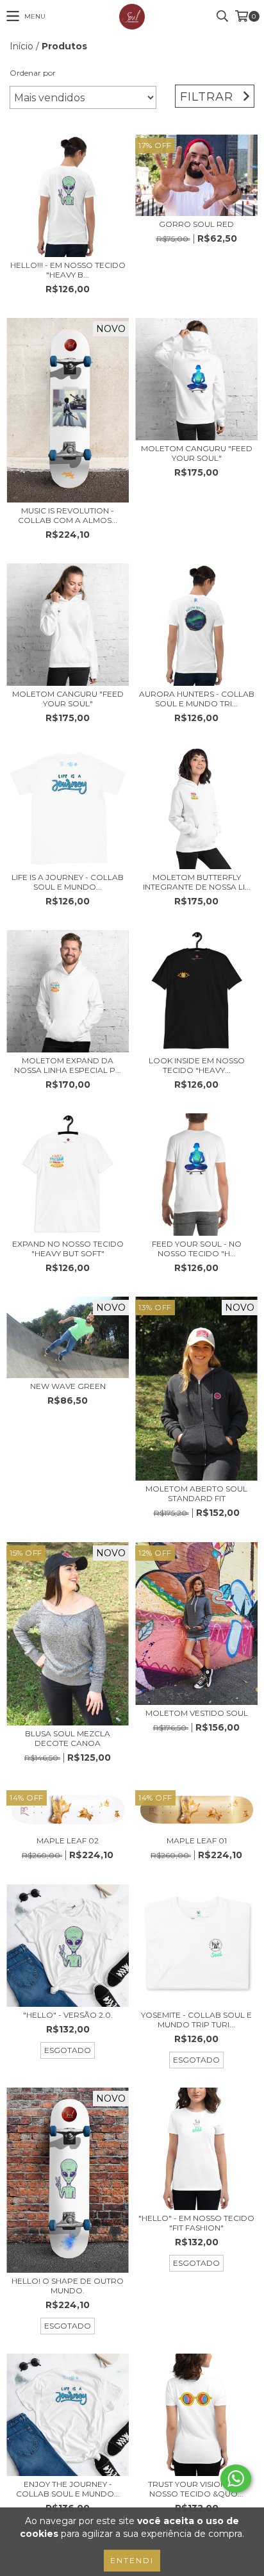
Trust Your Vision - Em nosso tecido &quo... (197, 2489)
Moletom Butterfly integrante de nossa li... (197, 882)
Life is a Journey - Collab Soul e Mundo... (68, 882)
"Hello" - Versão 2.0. (68, 2015)
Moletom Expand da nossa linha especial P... (68, 1065)
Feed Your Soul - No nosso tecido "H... (197, 1249)
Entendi (132, 2560)
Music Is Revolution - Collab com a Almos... (68, 515)
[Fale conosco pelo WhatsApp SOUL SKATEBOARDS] (236, 2479)
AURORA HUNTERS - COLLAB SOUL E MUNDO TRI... (197, 699)
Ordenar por (33, 73)
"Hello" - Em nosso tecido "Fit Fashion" (196, 2223)
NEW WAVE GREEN (68, 1386)
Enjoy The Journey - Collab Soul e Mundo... (68, 2489)
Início (21, 46)
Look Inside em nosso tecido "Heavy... (197, 1065)
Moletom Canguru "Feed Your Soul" (197, 453)
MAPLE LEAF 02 (68, 1841)
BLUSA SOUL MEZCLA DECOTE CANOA (68, 1738)
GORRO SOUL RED (196, 224)
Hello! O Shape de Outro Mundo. (68, 2286)
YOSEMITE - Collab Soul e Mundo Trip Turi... (196, 2020)
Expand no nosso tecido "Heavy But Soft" (68, 1249)
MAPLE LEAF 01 (197, 1841)
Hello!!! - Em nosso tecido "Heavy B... (68, 270)
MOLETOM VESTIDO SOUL (197, 1713)
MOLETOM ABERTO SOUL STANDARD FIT (196, 1493)
